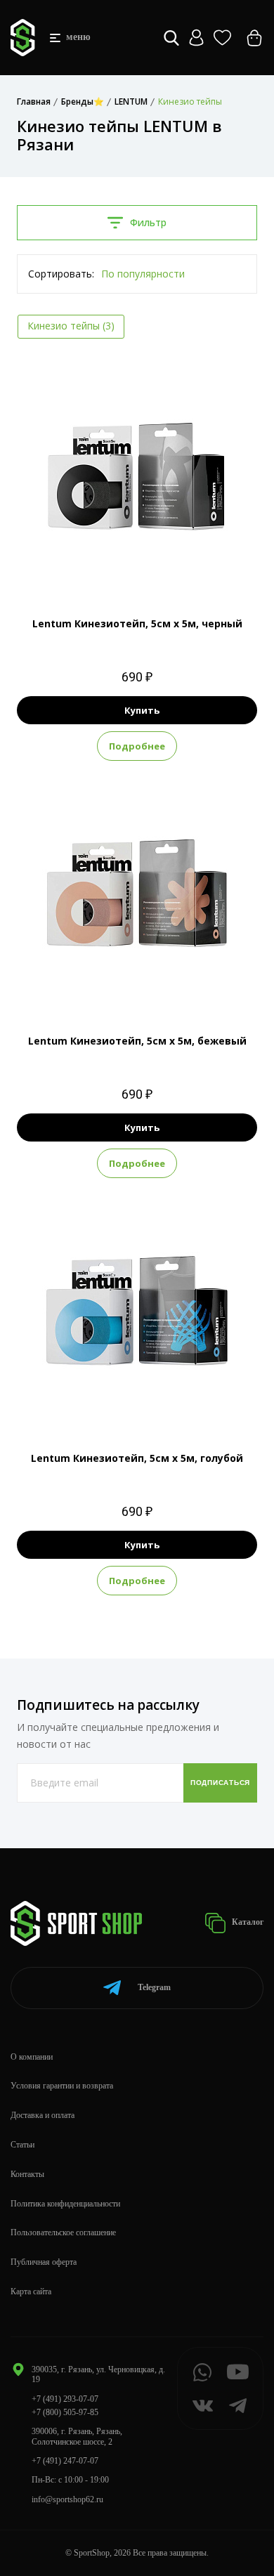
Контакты (27, 2174)
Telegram (154, 1987)
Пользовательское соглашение (63, 2232)
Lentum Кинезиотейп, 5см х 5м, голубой (137, 1458)
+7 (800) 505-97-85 (65, 2412)
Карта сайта (31, 2291)
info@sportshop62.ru (67, 2499)
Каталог (247, 1922)
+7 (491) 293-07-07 (65, 2399)
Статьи (22, 2145)
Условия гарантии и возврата (62, 2086)
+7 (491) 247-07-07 (65, 2461)
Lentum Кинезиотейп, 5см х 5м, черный (137, 623)
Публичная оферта (44, 2262)
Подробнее (137, 746)
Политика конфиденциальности (65, 2204)
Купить (142, 710)
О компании (32, 2057)
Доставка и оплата (43, 2115)
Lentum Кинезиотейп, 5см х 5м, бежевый (137, 1041)
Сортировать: (61, 274)
